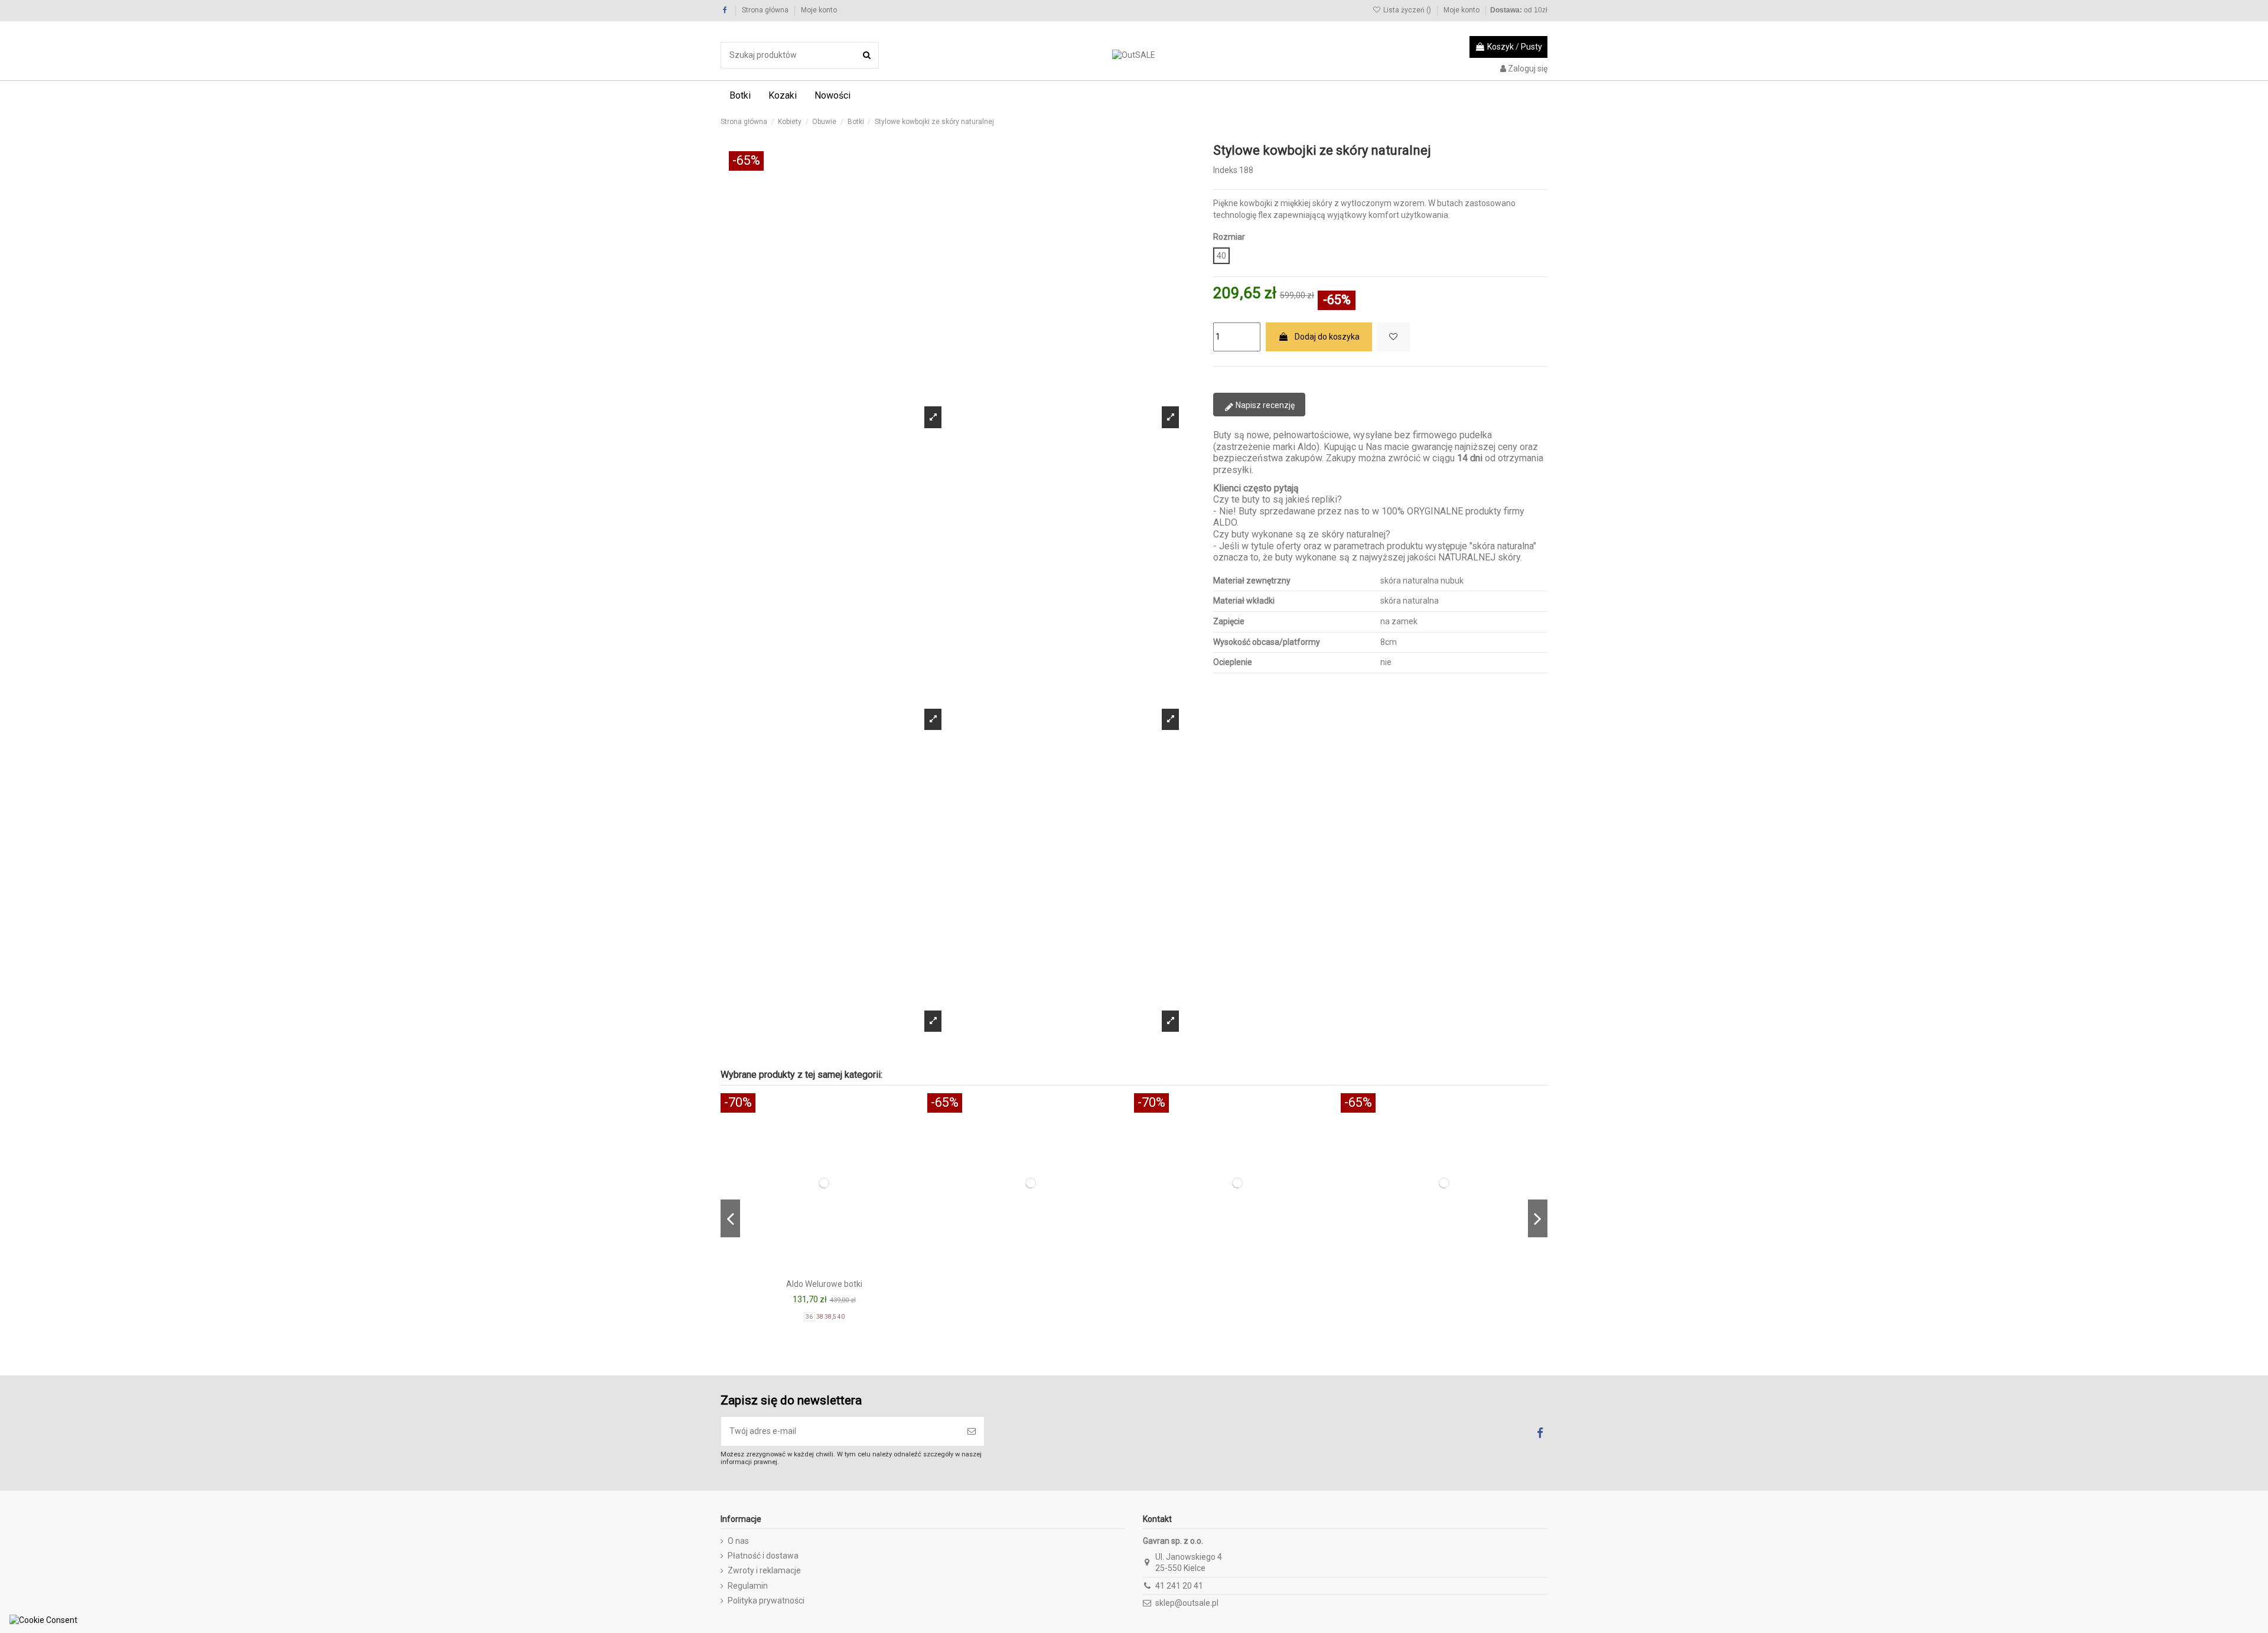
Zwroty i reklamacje (764, 1570)
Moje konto (819, 10)
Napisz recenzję (1264, 405)
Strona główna (766, 10)
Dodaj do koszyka (1327, 337)
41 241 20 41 (1179, 1586)
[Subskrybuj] (972, 1431)
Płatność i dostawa (763, 1556)
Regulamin (748, 1586)
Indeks (1225, 170)
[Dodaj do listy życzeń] (1393, 337)
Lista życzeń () (1407, 10)
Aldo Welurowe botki (824, 1284)
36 (810, 1317)
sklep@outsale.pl (1187, 1603)
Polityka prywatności (766, 1601)
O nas (738, 1541)
